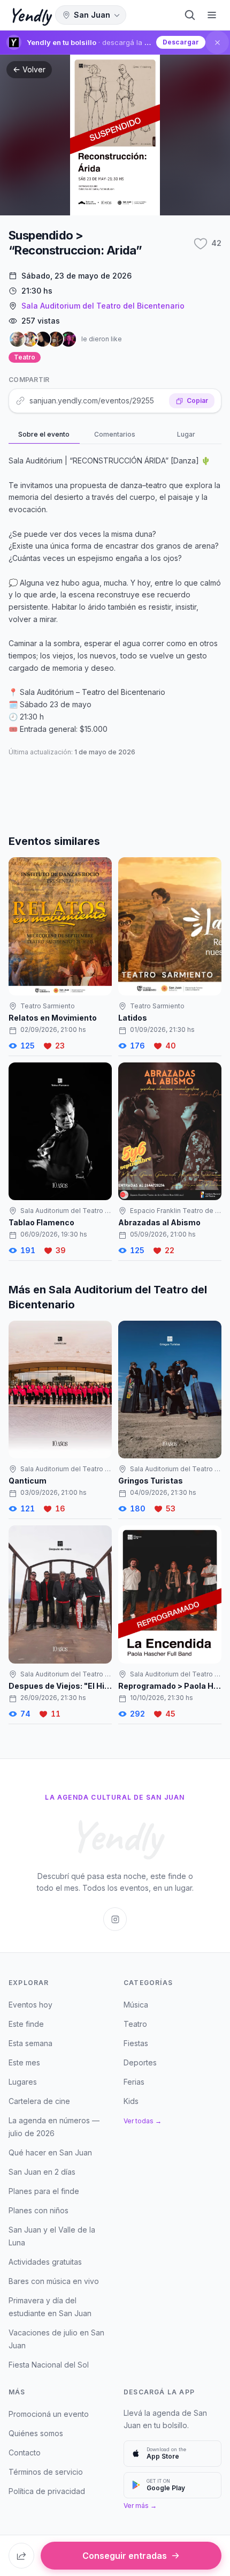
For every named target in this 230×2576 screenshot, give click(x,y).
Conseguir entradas (125, 2556)
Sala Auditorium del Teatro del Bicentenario (103, 306)
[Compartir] (21, 2556)
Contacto (25, 2453)
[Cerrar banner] (217, 42)
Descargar (181, 42)
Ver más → (140, 2506)
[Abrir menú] (212, 15)
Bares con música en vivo (54, 2281)
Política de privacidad (47, 2491)
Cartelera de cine (39, 2101)
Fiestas (136, 2043)
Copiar (197, 400)
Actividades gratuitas (45, 2262)
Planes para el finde (44, 2191)
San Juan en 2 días (42, 2172)
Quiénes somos (36, 2433)
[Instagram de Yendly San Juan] (115, 1919)
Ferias (134, 2082)
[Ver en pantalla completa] (115, 135)
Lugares (23, 2082)
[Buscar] (190, 15)
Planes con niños (39, 2210)
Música (136, 2005)
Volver (34, 69)
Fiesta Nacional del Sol (49, 2365)
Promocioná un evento (49, 2414)
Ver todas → (143, 2121)
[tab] (44, 435)
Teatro (25, 357)
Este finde (26, 2024)
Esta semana (30, 2043)
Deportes (140, 2062)
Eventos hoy (30, 2005)
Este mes (24, 2062)
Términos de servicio (46, 2472)
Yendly (30, 15)
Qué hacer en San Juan (50, 2152)
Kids (131, 2101)
